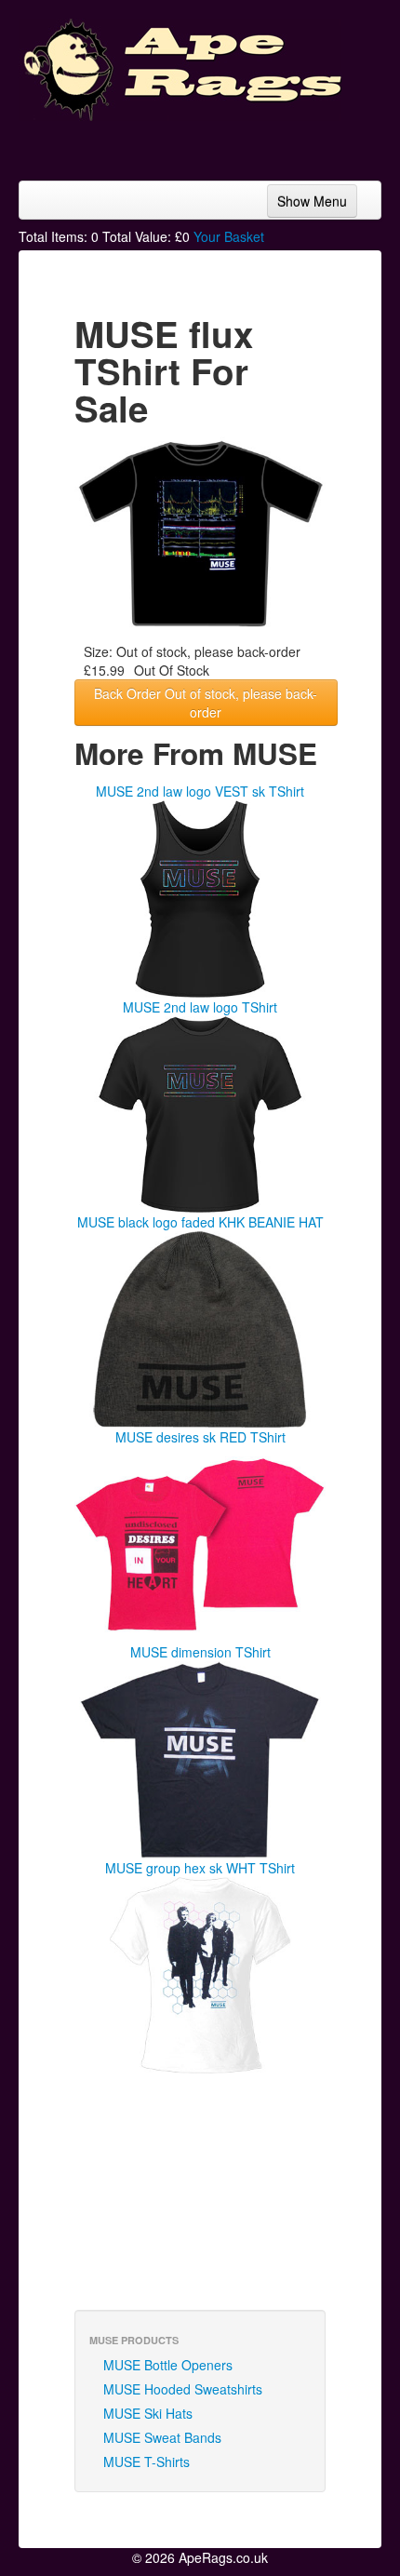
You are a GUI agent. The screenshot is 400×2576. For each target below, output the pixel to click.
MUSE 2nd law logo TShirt (200, 1007)
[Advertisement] (233, 144)
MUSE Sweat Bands (162, 2437)
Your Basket (229, 236)
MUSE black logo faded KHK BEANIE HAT (200, 1222)
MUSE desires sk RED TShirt (200, 1437)
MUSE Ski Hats (148, 2413)
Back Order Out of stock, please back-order (206, 703)
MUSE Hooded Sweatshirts (183, 2389)
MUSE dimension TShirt (200, 1652)
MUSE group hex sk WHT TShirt (200, 1868)
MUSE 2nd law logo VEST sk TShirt (200, 791)
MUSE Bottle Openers (168, 2365)
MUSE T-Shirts (147, 2462)
